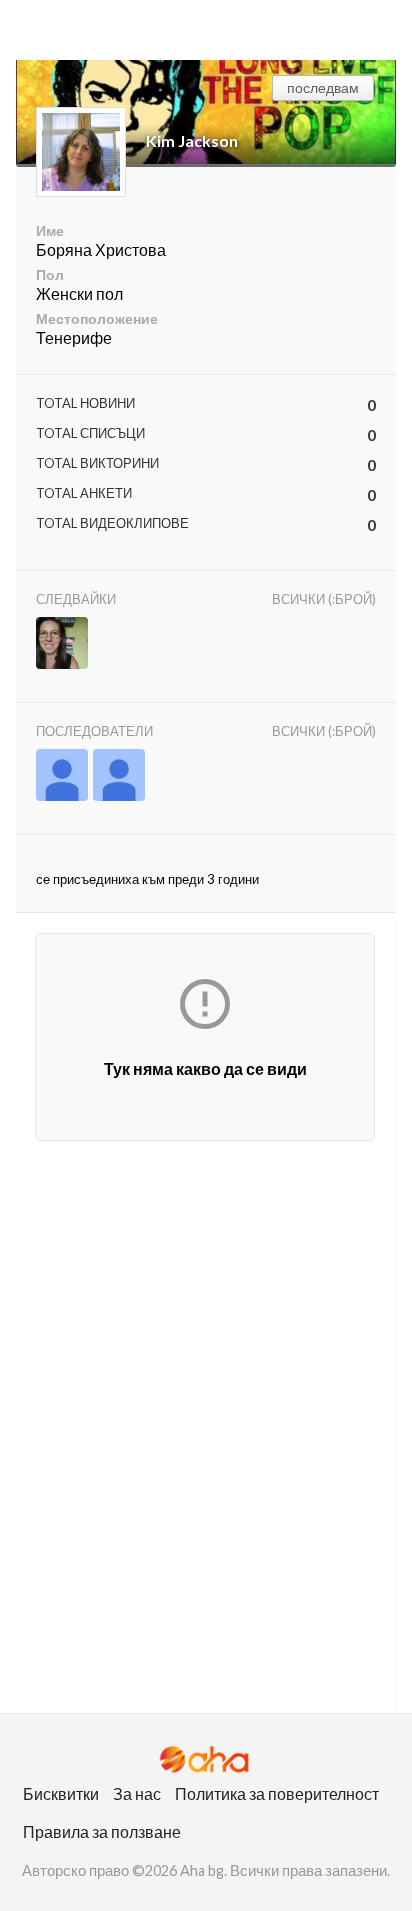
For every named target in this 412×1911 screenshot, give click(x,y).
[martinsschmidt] (119, 776)
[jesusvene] (62, 776)
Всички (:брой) (324, 599)
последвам (323, 87)
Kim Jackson (192, 140)
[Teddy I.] (62, 644)
